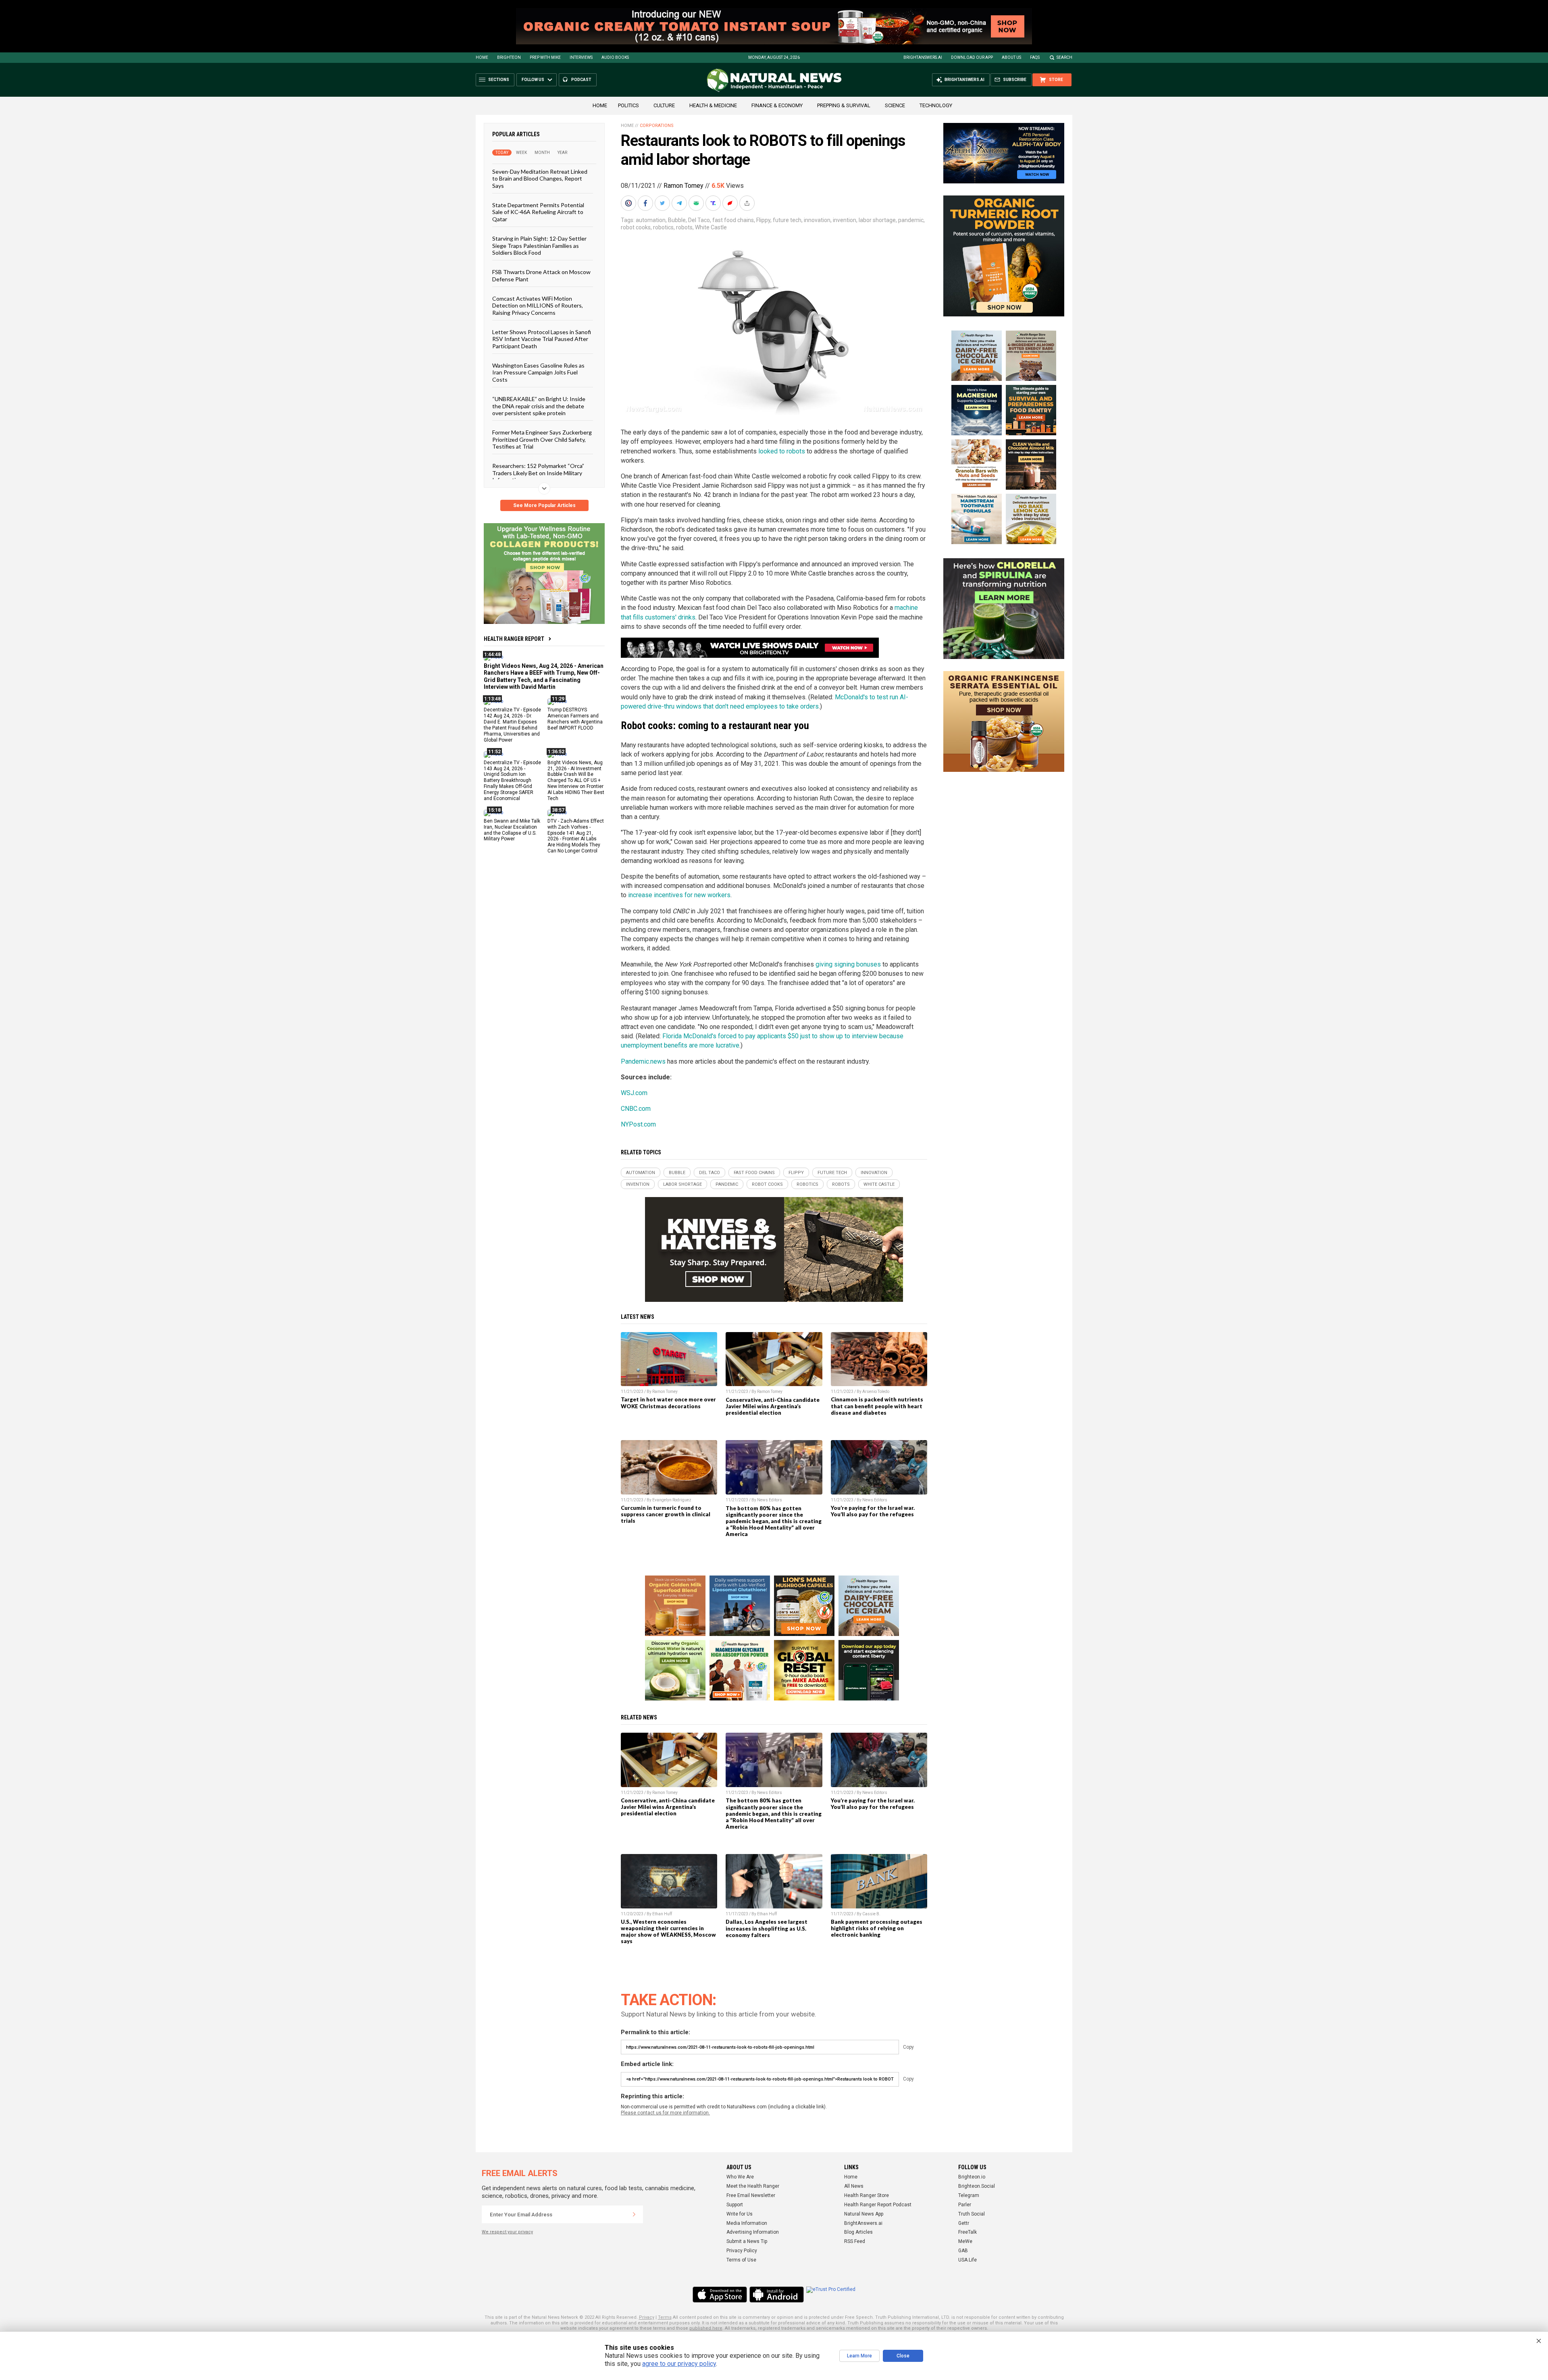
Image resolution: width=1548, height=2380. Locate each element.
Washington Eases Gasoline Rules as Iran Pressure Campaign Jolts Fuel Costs (538, 372)
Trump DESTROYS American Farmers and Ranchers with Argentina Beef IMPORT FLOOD (575, 719)
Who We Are (740, 2177)
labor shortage (877, 220)
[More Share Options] (748, 203)
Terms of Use (741, 2260)
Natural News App (864, 2214)
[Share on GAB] (697, 203)
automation (651, 220)
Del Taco (699, 220)
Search (1064, 57)
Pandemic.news (643, 1061)
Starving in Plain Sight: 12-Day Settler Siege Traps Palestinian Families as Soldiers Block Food (539, 245)
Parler (965, 2205)
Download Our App (972, 57)
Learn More (859, 2356)
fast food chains (733, 220)
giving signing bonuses (848, 964)
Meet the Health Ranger (753, 2186)
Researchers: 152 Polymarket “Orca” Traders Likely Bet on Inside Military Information (538, 473)
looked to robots (782, 451)
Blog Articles (858, 2232)
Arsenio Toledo (876, 1392)
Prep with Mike (545, 57)
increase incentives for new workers (679, 895)
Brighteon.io (972, 2177)
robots (684, 227)
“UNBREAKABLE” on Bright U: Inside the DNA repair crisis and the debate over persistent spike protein (539, 406)
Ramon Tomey (683, 186)
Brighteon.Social (977, 2186)
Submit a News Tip (747, 2241)
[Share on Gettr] (731, 203)
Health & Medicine (713, 105)
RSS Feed (855, 2241)
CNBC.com (636, 1109)
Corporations (657, 126)
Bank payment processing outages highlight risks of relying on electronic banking (877, 1928)
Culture (664, 105)
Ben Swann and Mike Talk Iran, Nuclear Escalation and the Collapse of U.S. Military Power (512, 830)
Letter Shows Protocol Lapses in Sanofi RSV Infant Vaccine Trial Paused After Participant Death (542, 339)
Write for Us (740, 2214)
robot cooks (636, 227)
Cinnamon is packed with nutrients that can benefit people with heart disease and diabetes (877, 1406)
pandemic (911, 220)
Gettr (964, 2223)
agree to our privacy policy (679, 2364)
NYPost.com (638, 1124)
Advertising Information (753, 2232)
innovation (817, 220)
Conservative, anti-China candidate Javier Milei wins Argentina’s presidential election (773, 1406)
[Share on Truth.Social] (714, 203)
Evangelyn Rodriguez (672, 1500)
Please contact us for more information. (665, 2113)
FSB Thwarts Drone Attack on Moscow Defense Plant (541, 275)
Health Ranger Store (867, 2195)
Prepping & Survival (844, 105)
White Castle (711, 227)
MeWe (965, 2241)
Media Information (747, 2223)
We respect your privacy (507, 2232)
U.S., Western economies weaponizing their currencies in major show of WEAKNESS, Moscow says (668, 1931)
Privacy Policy (742, 2251)
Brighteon (509, 57)
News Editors (770, 1500)
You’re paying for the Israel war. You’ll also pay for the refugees (873, 1511)
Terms (665, 2317)
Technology (936, 105)
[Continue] (634, 2214)
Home (482, 57)
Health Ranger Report (514, 639)
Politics (628, 105)
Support (735, 2205)
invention (845, 220)
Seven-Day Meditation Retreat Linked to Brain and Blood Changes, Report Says (540, 179)
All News (854, 2186)
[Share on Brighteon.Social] (629, 203)
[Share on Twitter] (663, 203)
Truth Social (972, 2214)
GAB (963, 2251)
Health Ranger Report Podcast (878, 2205)
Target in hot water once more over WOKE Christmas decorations (668, 1403)
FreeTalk (967, 2232)
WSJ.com (634, 1093)
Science (895, 105)
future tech (787, 220)
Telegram (969, 2195)
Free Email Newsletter (751, 2195)
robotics (663, 227)
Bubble (677, 220)
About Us (1011, 57)
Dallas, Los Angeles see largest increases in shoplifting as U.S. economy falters (767, 1928)
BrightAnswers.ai (923, 57)
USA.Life (967, 2260)
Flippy (763, 220)
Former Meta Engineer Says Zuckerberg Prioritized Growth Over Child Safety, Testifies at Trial (542, 439)
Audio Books (615, 57)
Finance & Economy (777, 105)
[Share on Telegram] (680, 203)
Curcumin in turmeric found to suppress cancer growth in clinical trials (666, 1514)
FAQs (1035, 57)
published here (706, 2328)
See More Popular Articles (544, 505)
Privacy (647, 2317)
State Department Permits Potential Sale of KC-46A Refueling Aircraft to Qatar (538, 212)
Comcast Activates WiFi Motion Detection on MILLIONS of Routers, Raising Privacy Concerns (538, 306)
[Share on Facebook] (646, 203)
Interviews (581, 57)
